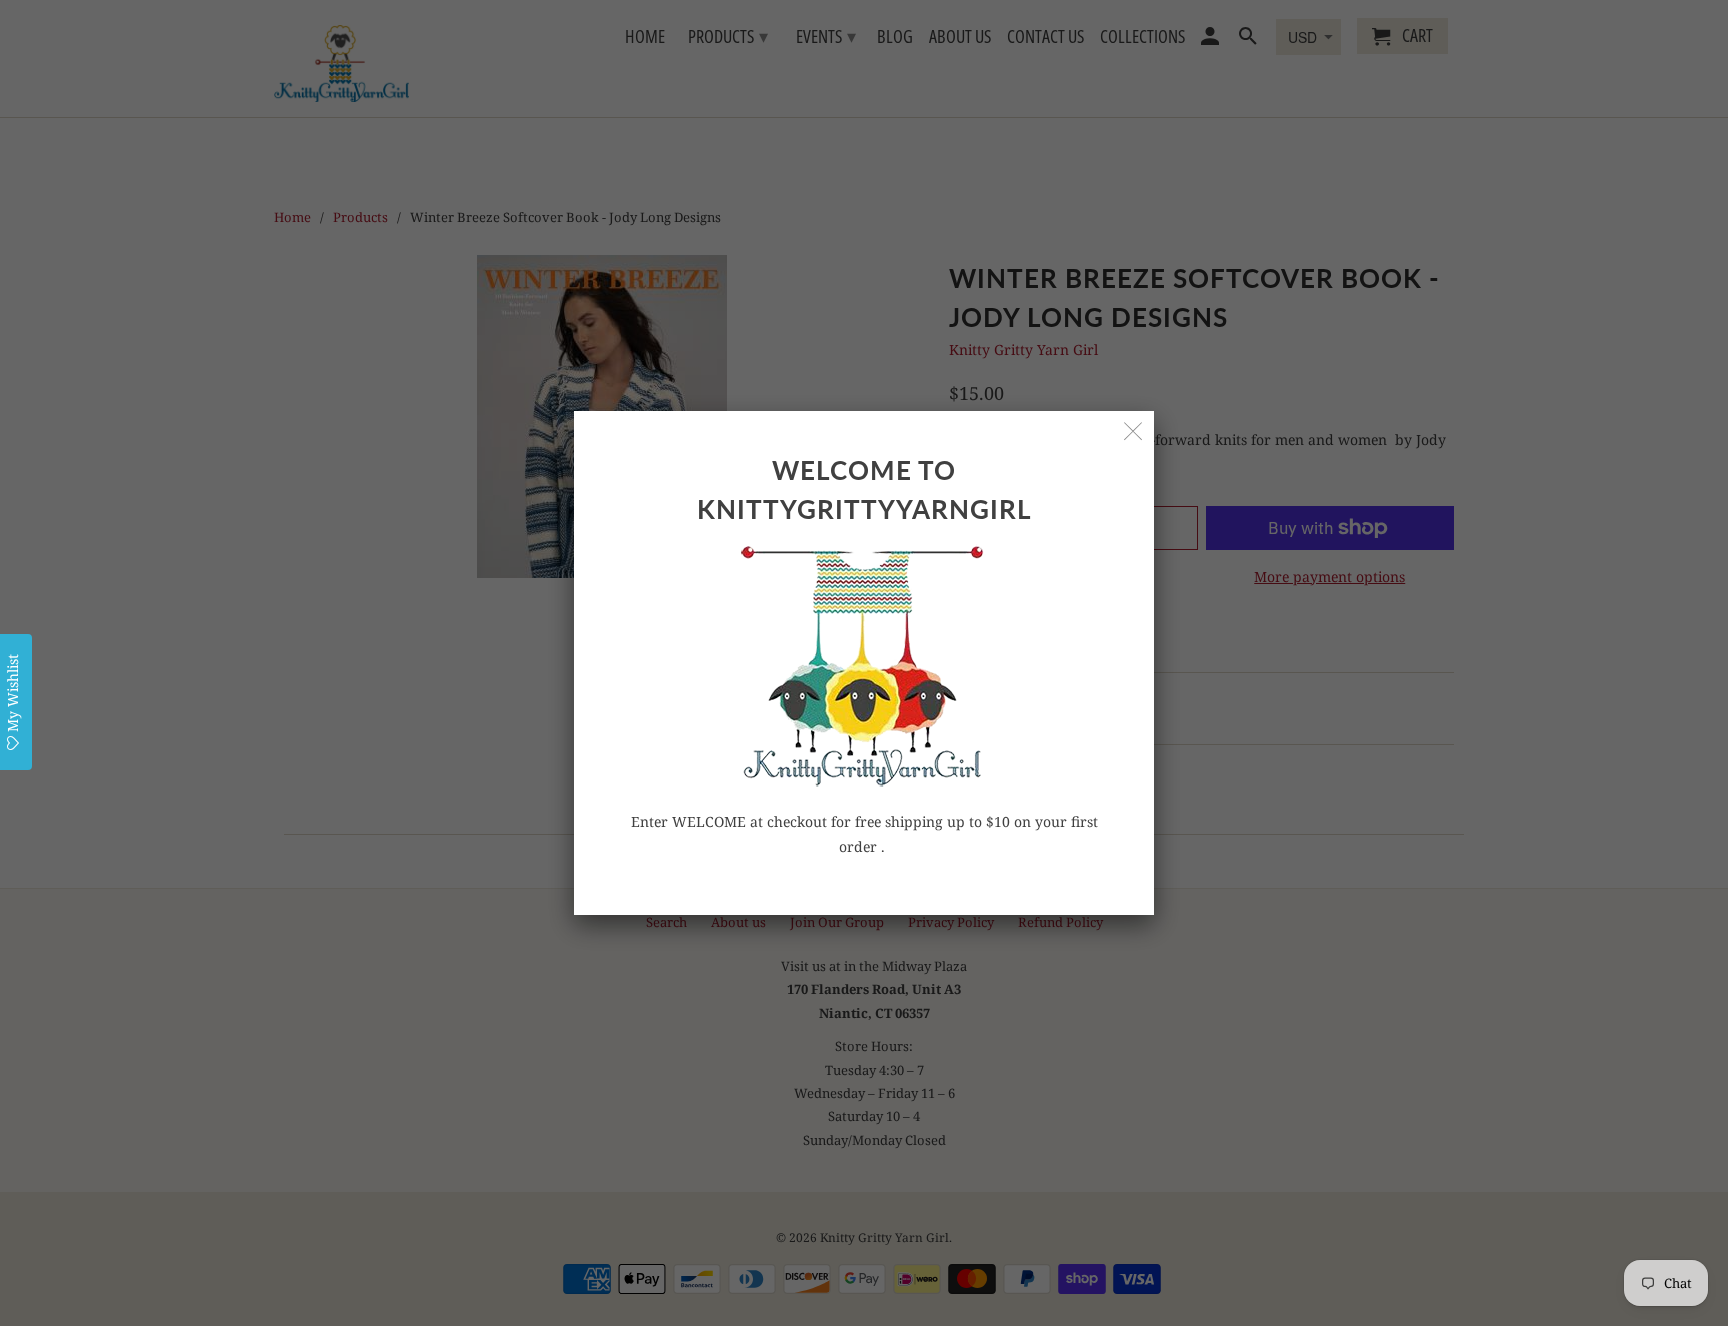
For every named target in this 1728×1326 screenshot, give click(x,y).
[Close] (1133, 431)
